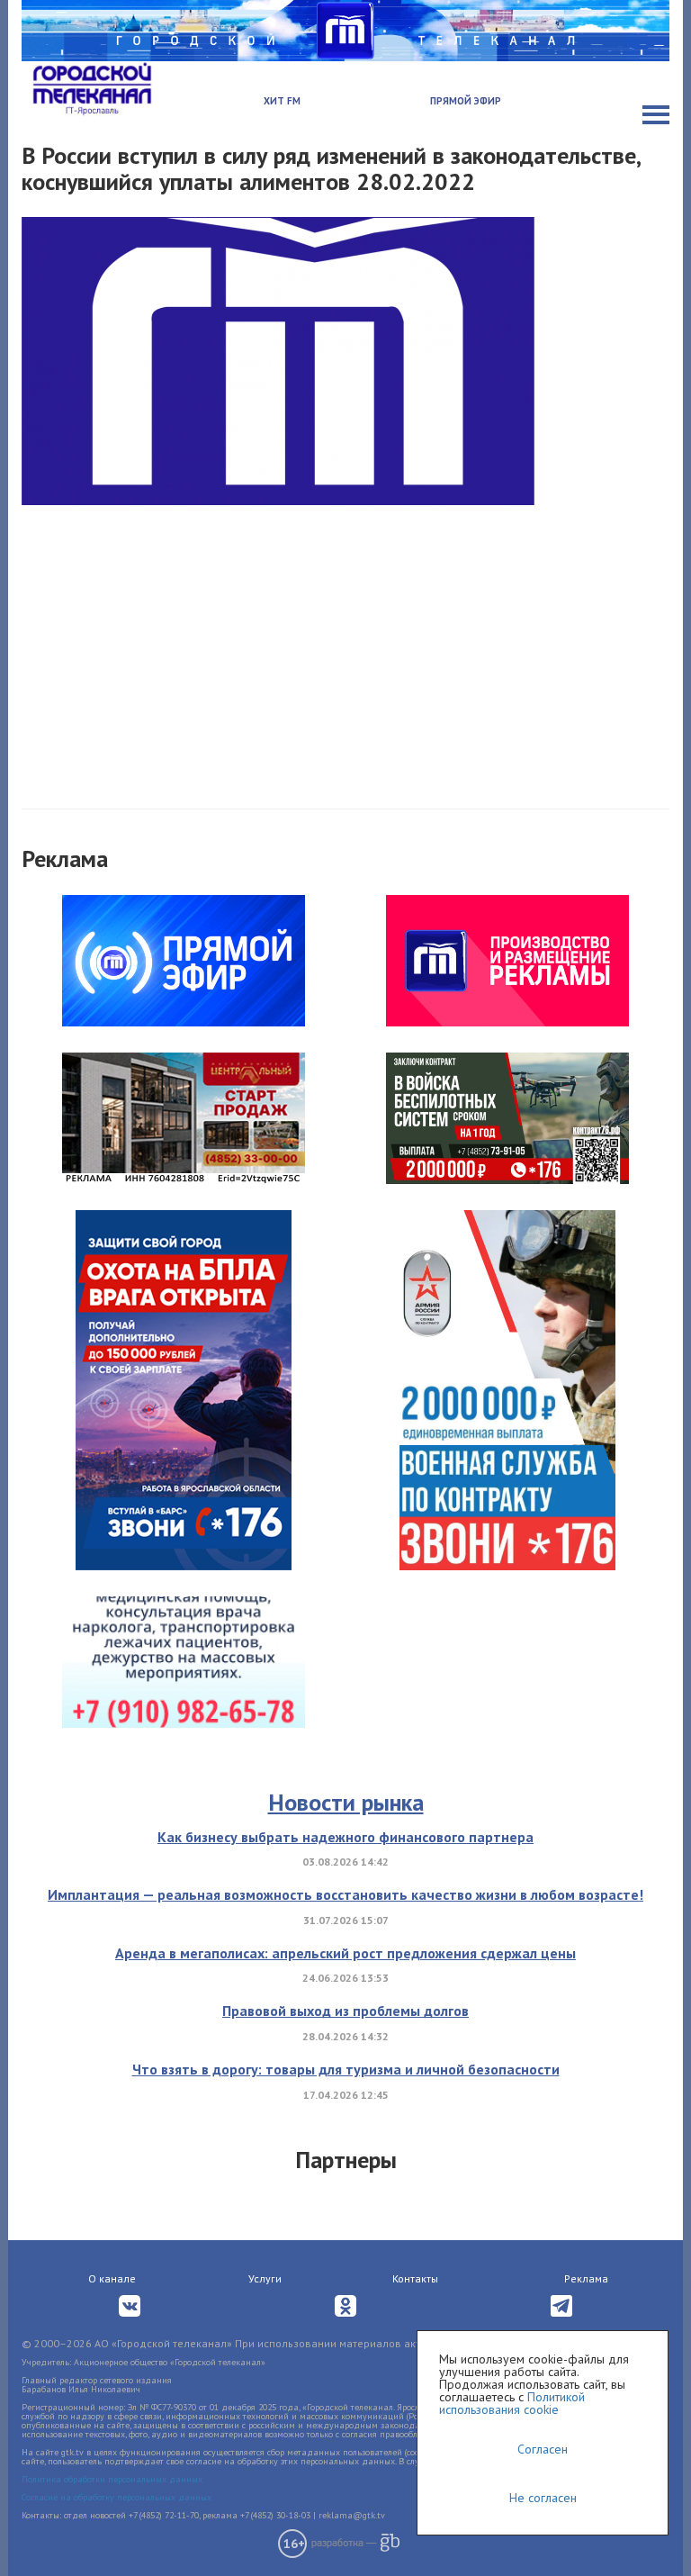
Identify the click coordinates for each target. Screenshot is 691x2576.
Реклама (586, 2278)
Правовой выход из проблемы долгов (345, 2011)
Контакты (415, 2278)
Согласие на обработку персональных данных (117, 2497)
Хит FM (282, 101)
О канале (112, 2278)
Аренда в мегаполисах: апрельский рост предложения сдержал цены (345, 1953)
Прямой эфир (466, 101)
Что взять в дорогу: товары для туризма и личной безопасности (346, 2069)
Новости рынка (346, 1802)
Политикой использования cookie (512, 2403)
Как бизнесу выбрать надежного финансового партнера (345, 1837)
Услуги (265, 2278)
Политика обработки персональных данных (112, 2479)
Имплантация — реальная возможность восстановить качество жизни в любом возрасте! (345, 1894)
